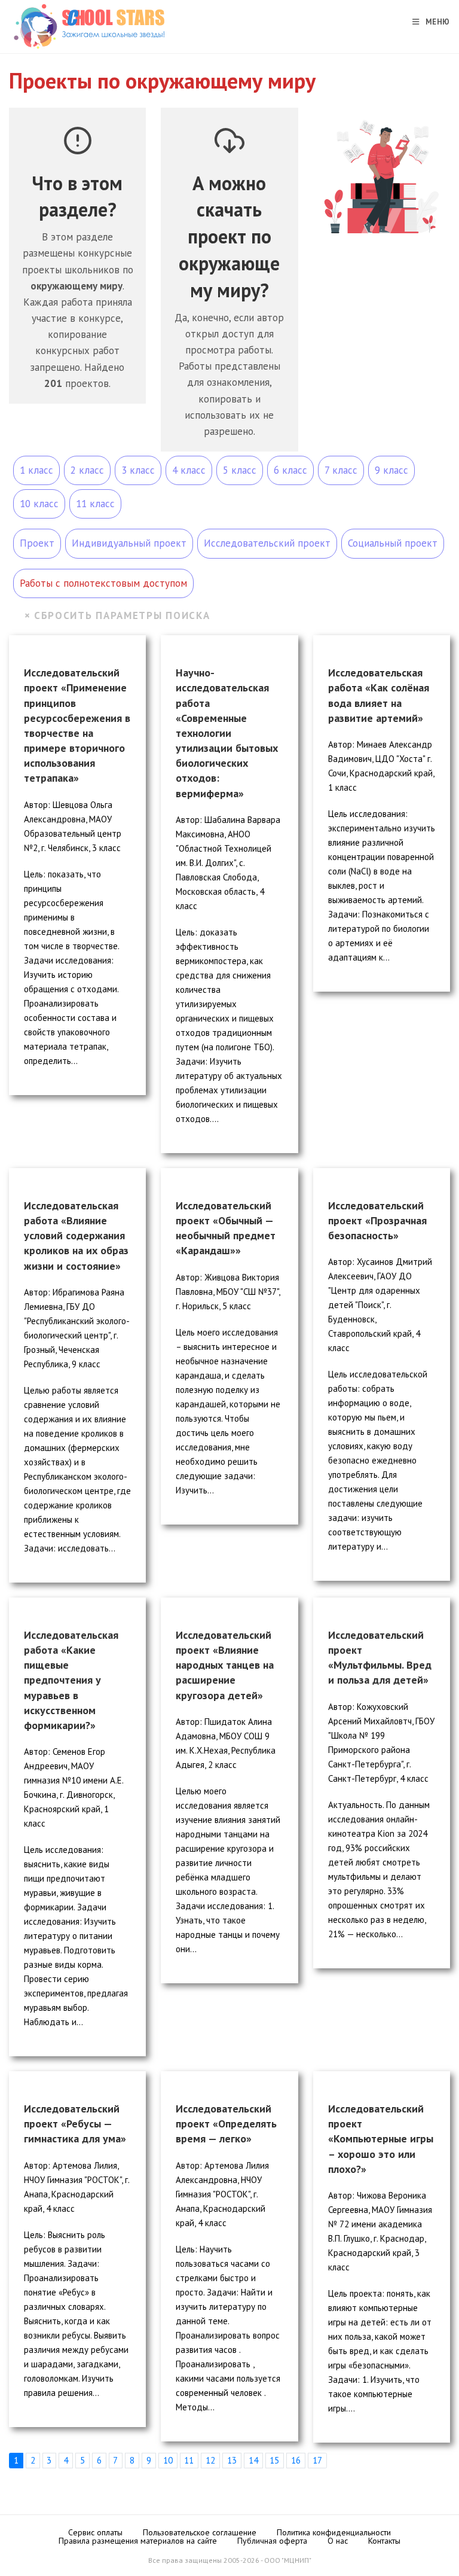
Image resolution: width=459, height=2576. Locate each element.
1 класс (36, 470)
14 (253, 2460)
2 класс (87, 470)
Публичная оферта (272, 2541)
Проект (37, 543)
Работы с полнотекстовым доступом (103, 583)
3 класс (138, 470)
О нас (338, 2541)
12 (210, 2460)
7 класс (341, 470)
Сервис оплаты (95, 2532)
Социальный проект (393, 543)
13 (232, 2460)
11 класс (95, 504)
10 (168, 2460)
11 (189, 2460)
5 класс (240, 470)
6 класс (290, 470)
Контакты (384, 2541)
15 (274, 2460)
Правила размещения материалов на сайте (138, 2541)
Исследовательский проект (267, 543)
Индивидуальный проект (129, 543)
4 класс (189, 470)
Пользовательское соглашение (200, 2532)
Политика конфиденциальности (334, 2532)
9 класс (391, 470)
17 (317, 2460)
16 (296, 2460)
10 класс (39, 504)
